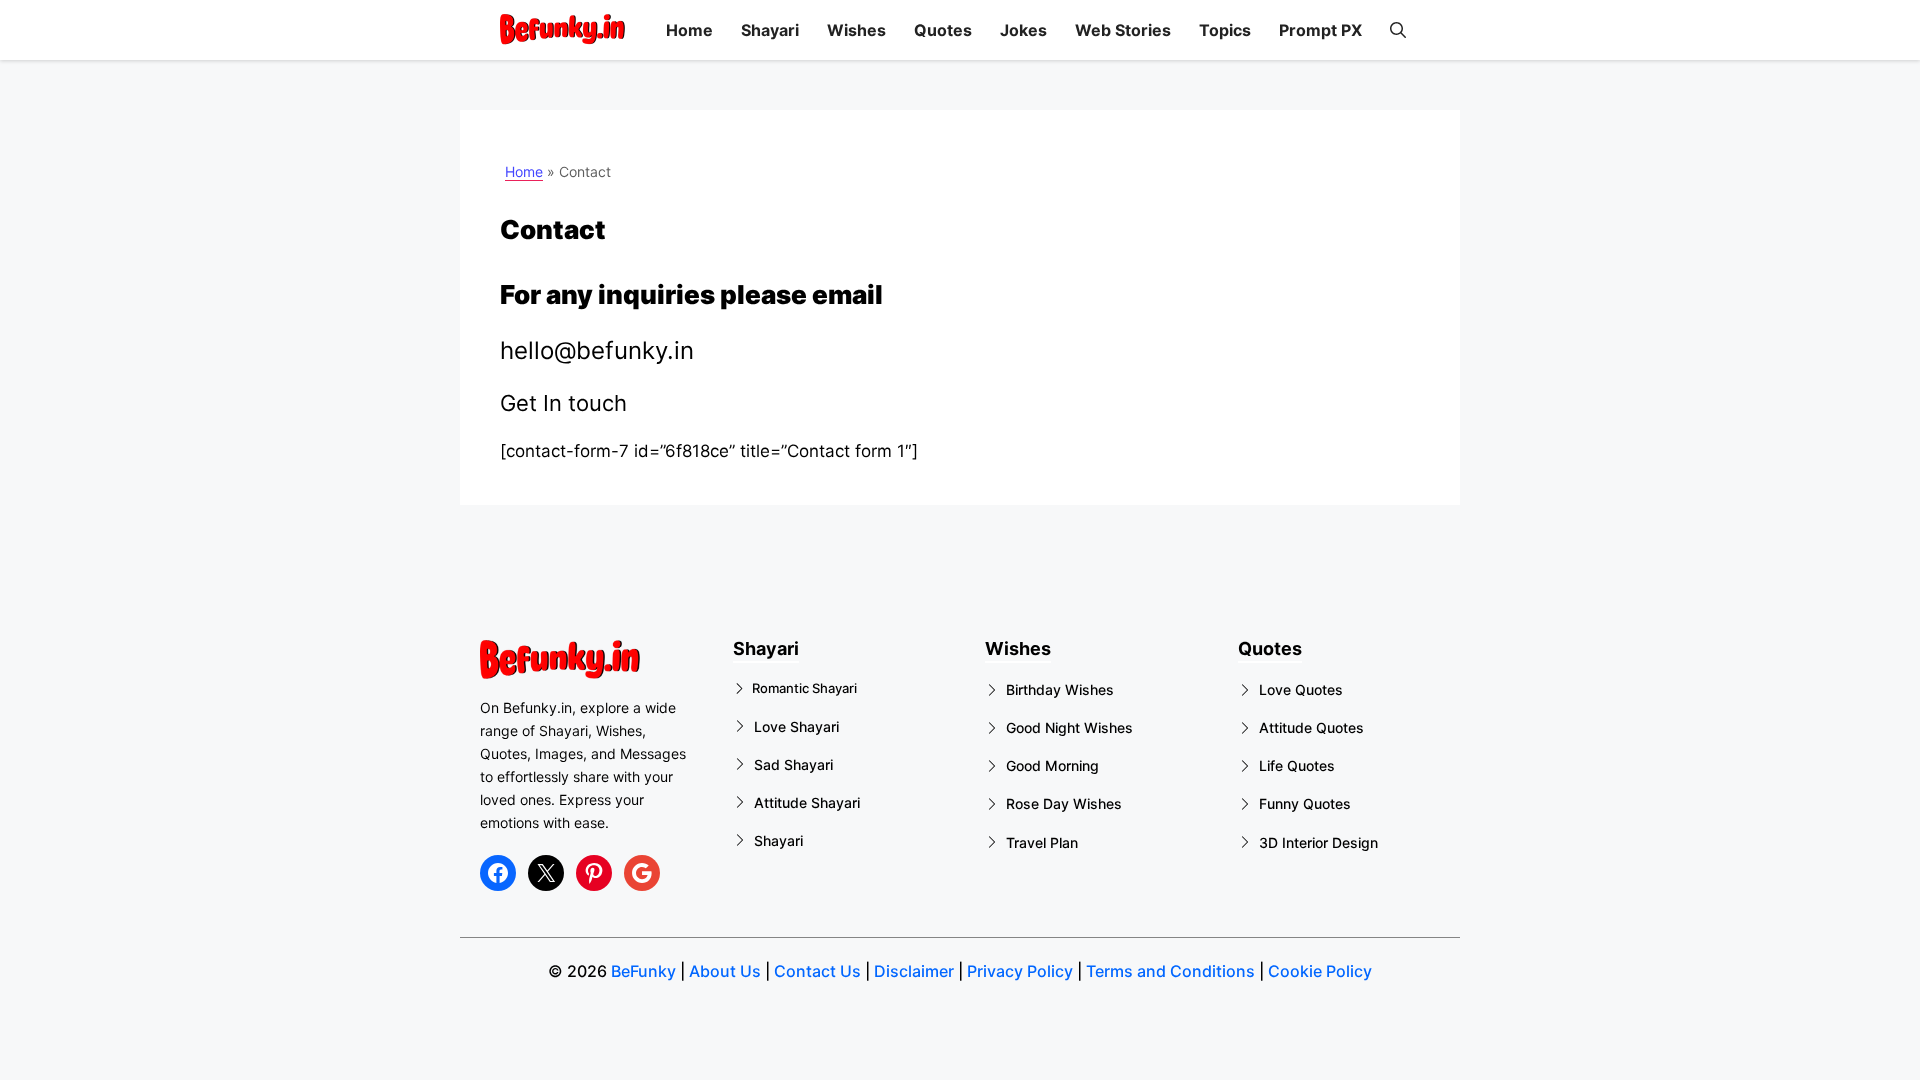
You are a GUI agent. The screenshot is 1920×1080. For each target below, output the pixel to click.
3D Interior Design (1318, 842)
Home (689, 30)
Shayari (770, 30)
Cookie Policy (1320, 971)
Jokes (1023, 30)
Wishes (856, 30)
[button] (1398, 30)
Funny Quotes (1305, 803)
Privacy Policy (1020, 971)
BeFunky (643, 971)
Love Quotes (1301, 689)
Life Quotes (1297, 765)
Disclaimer (914, 971)
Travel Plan (1042, 842)
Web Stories (1123, 30)
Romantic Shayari (804, 688)
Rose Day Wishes (1064, 803)
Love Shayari (796, 726)
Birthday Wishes (1060, 689)
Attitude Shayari (807, 802)
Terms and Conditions (1170, 971)
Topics (1225, 30)
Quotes (943, 30)
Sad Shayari (793, 764)
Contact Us (815, 971)
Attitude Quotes (1311, 727)
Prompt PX (1320, 30)
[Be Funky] (562, 30)
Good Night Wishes (1069, 727)
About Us (725, 971)
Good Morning (1052, 765)
